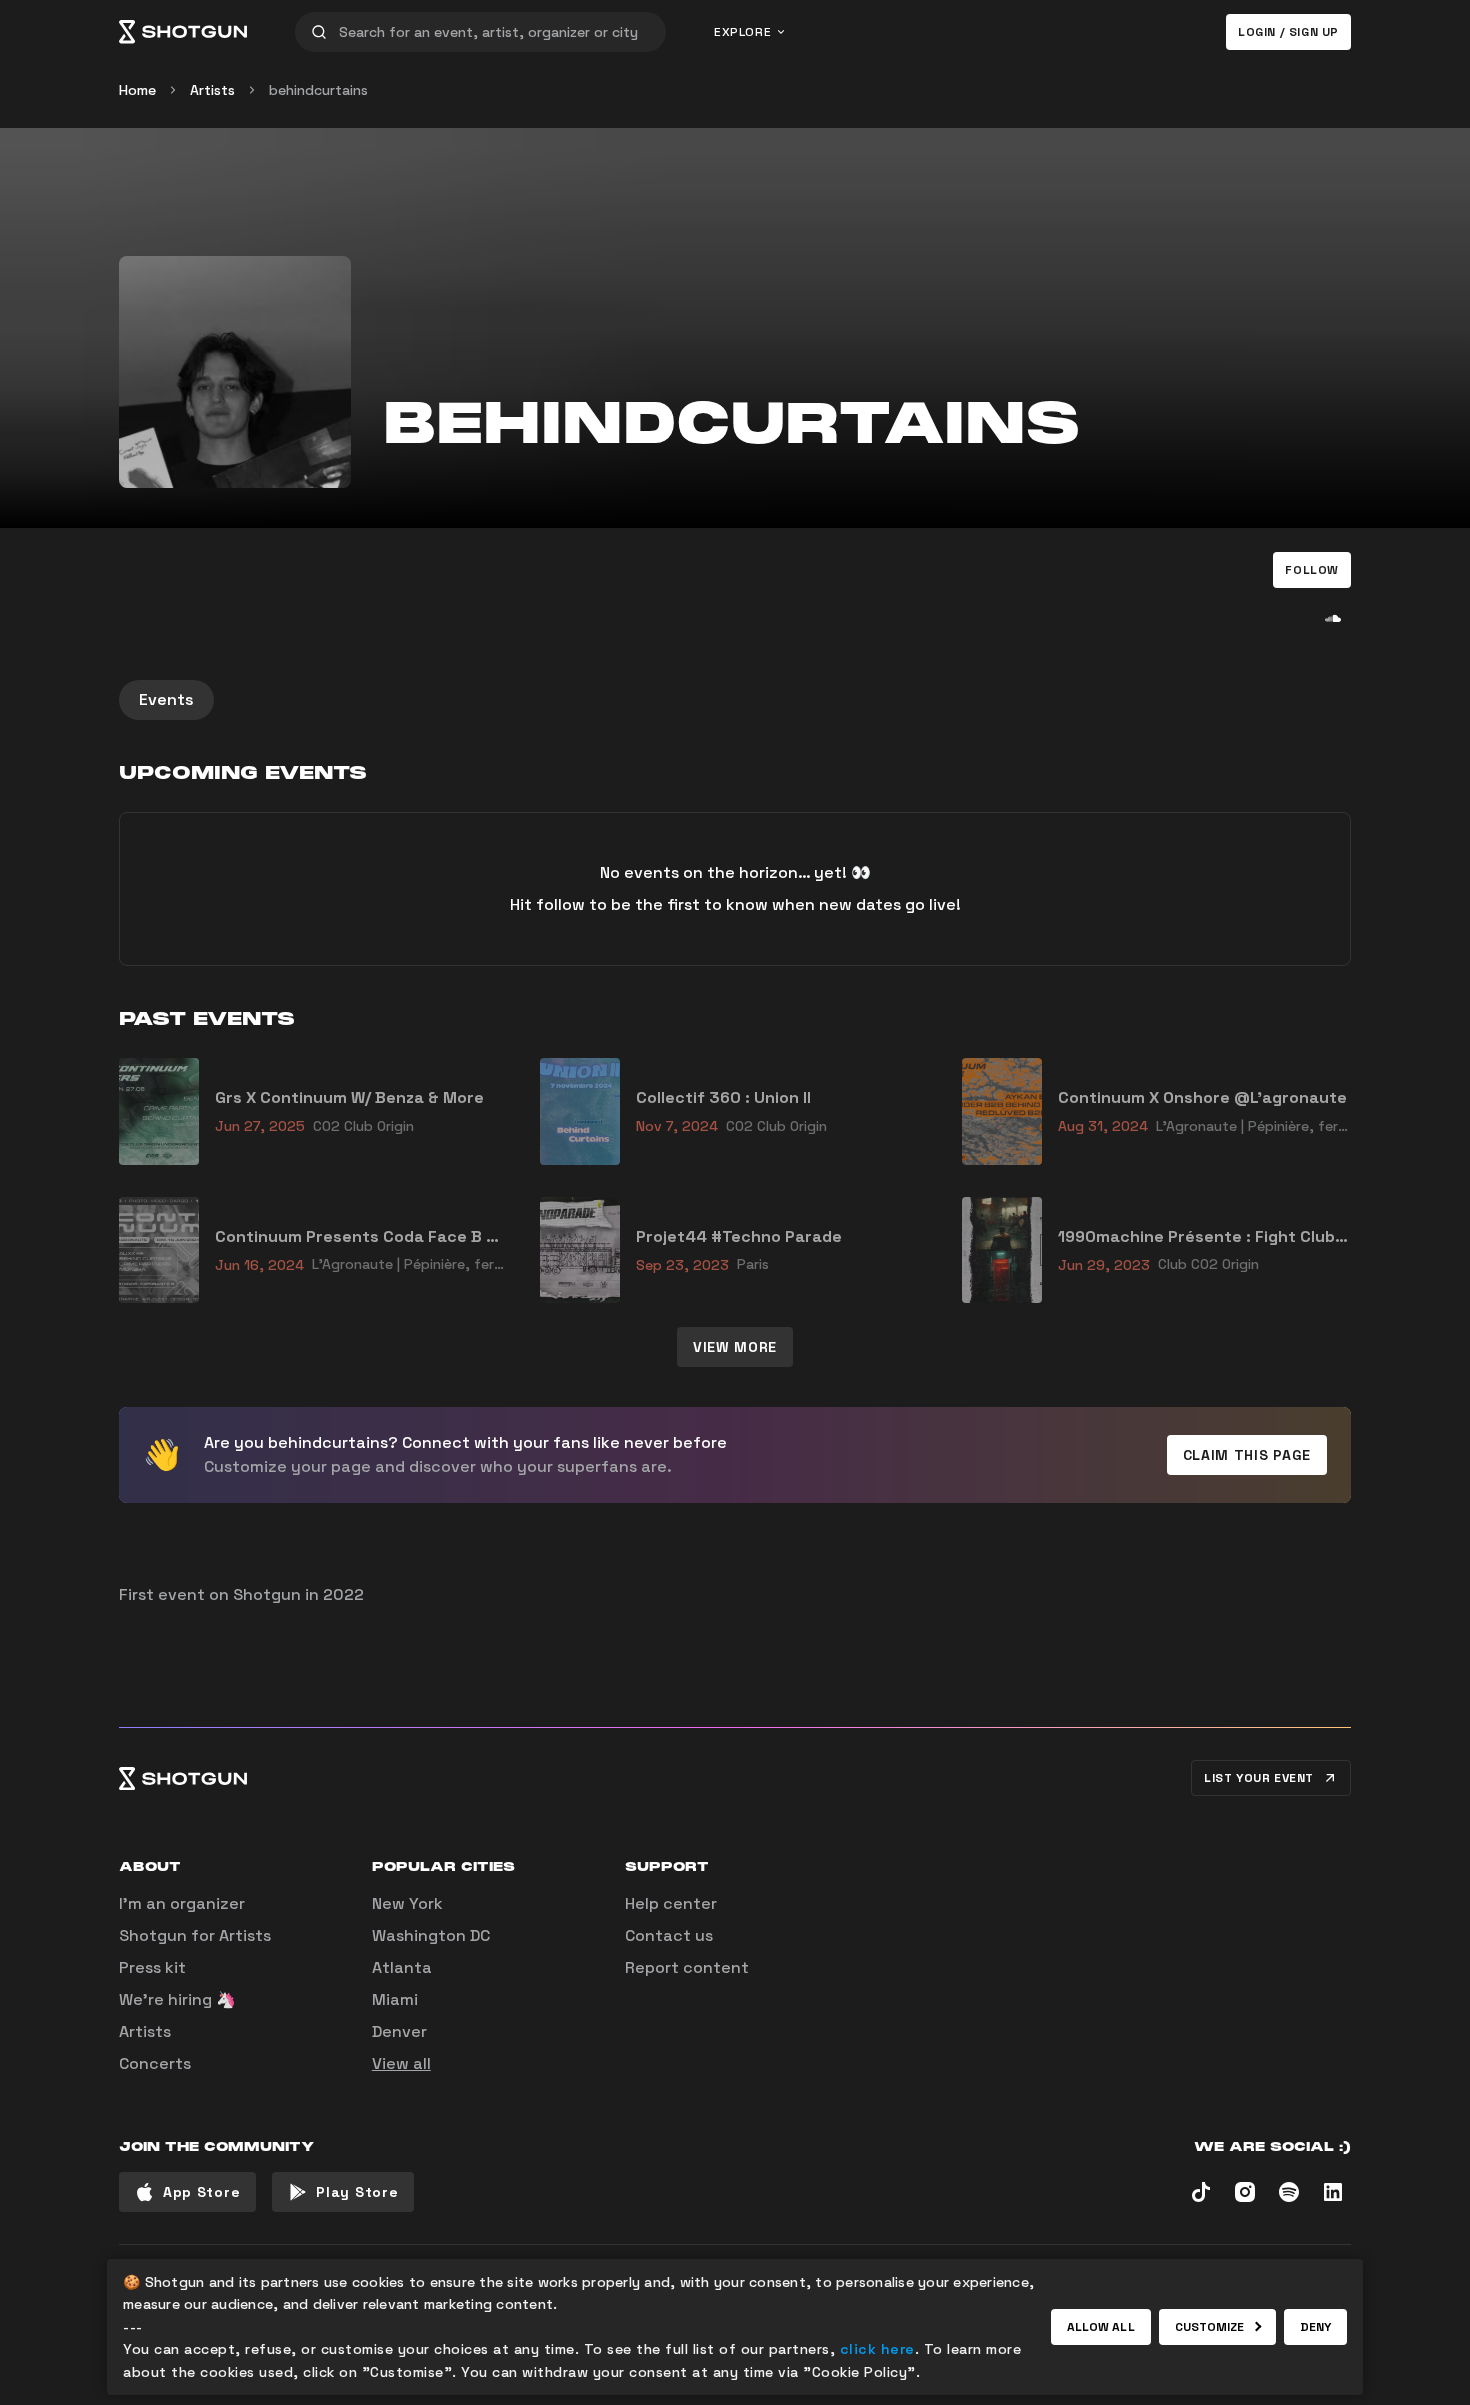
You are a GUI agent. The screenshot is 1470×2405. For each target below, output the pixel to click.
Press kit (152, 1967)
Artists (212, 90)
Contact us (669, 1935)
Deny (1315, 2327)
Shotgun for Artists (195, 1935)
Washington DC (431, 1935)
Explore (742, 32)
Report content (687, 1967)
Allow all (1101, 2327)
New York (407, 1903)
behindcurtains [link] (318, 90)
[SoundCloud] (1333, 618)
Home (137, 90)
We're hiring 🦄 (177, 1999)
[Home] (183, 32)
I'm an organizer (182, 1903)
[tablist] (735, 700)
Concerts (155, 2063)
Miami (395, 1999)
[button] (1312, 570)
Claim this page (1247, 1455)
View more (735, 1347)
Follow (1312, 570)
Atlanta (402, 1967)
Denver (399, 2031)
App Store (201, 2192)
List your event (1259, 1778)
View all (401, 2063)
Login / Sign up (1288, 32)
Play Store (357, 2192)
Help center (671, 1903)
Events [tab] (166, 699)
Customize (1210, 2327)
